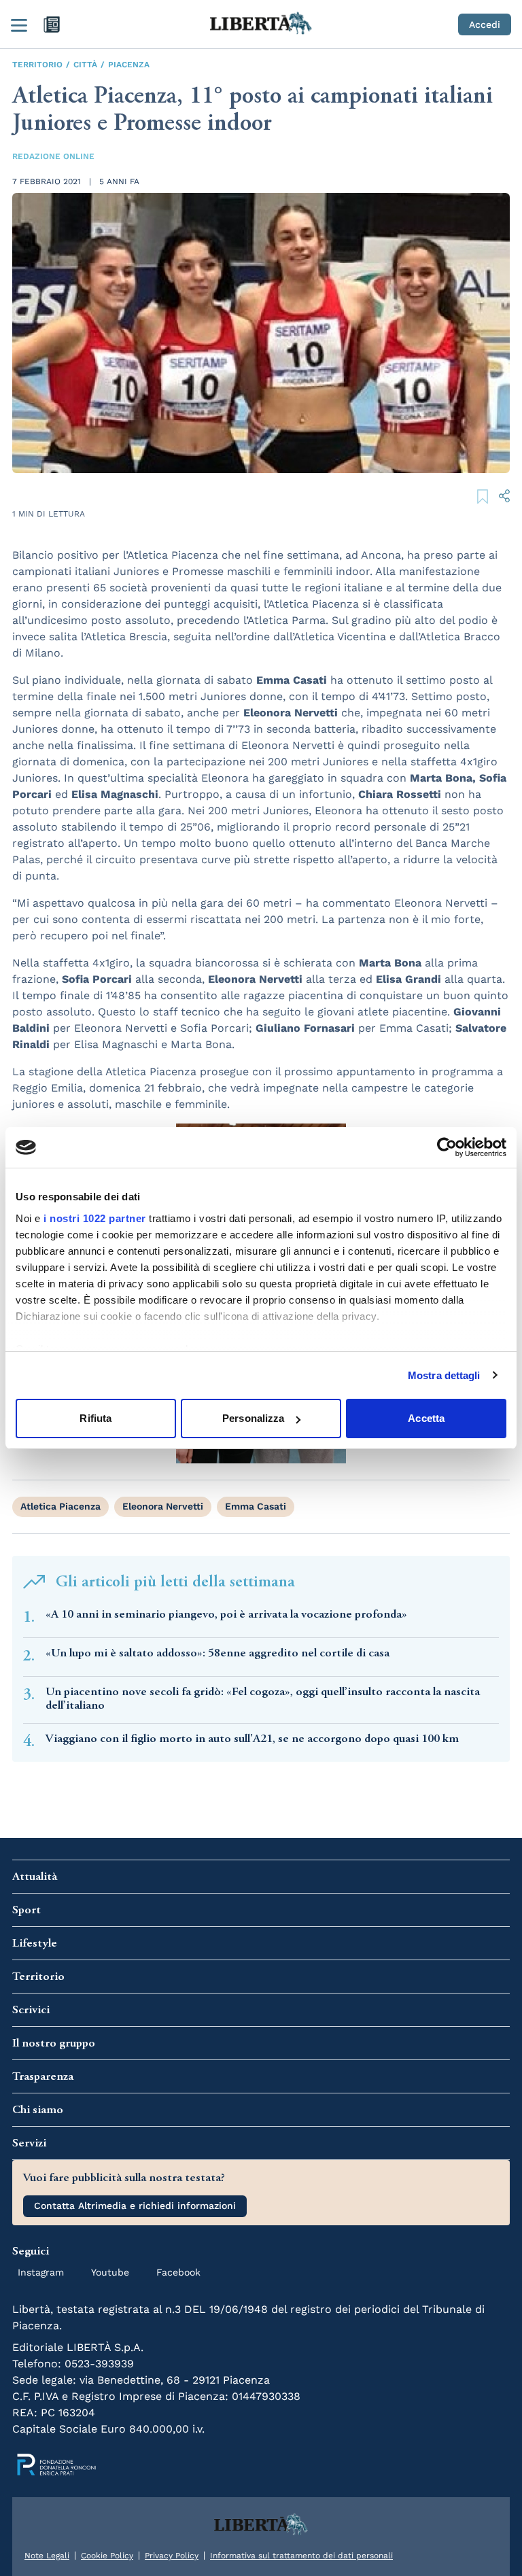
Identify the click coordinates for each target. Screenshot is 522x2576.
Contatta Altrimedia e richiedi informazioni (135, 2206)
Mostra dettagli (444, 1375)
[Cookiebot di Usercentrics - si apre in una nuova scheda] (447, 1147)
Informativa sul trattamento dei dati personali (301, 2556)
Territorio (37, 65)
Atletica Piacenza (60, 1506)
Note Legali (47, 2556)
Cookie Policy (107, 2556)
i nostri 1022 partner (95, 1218)
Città (85, 65)
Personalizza (253, 1418)
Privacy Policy (172, 2556)
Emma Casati (256, 1506)
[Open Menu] (19, 24)
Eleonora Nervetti (163, 1506)
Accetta (426, 1418)
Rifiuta (95, 1418)
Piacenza (129, 65)
